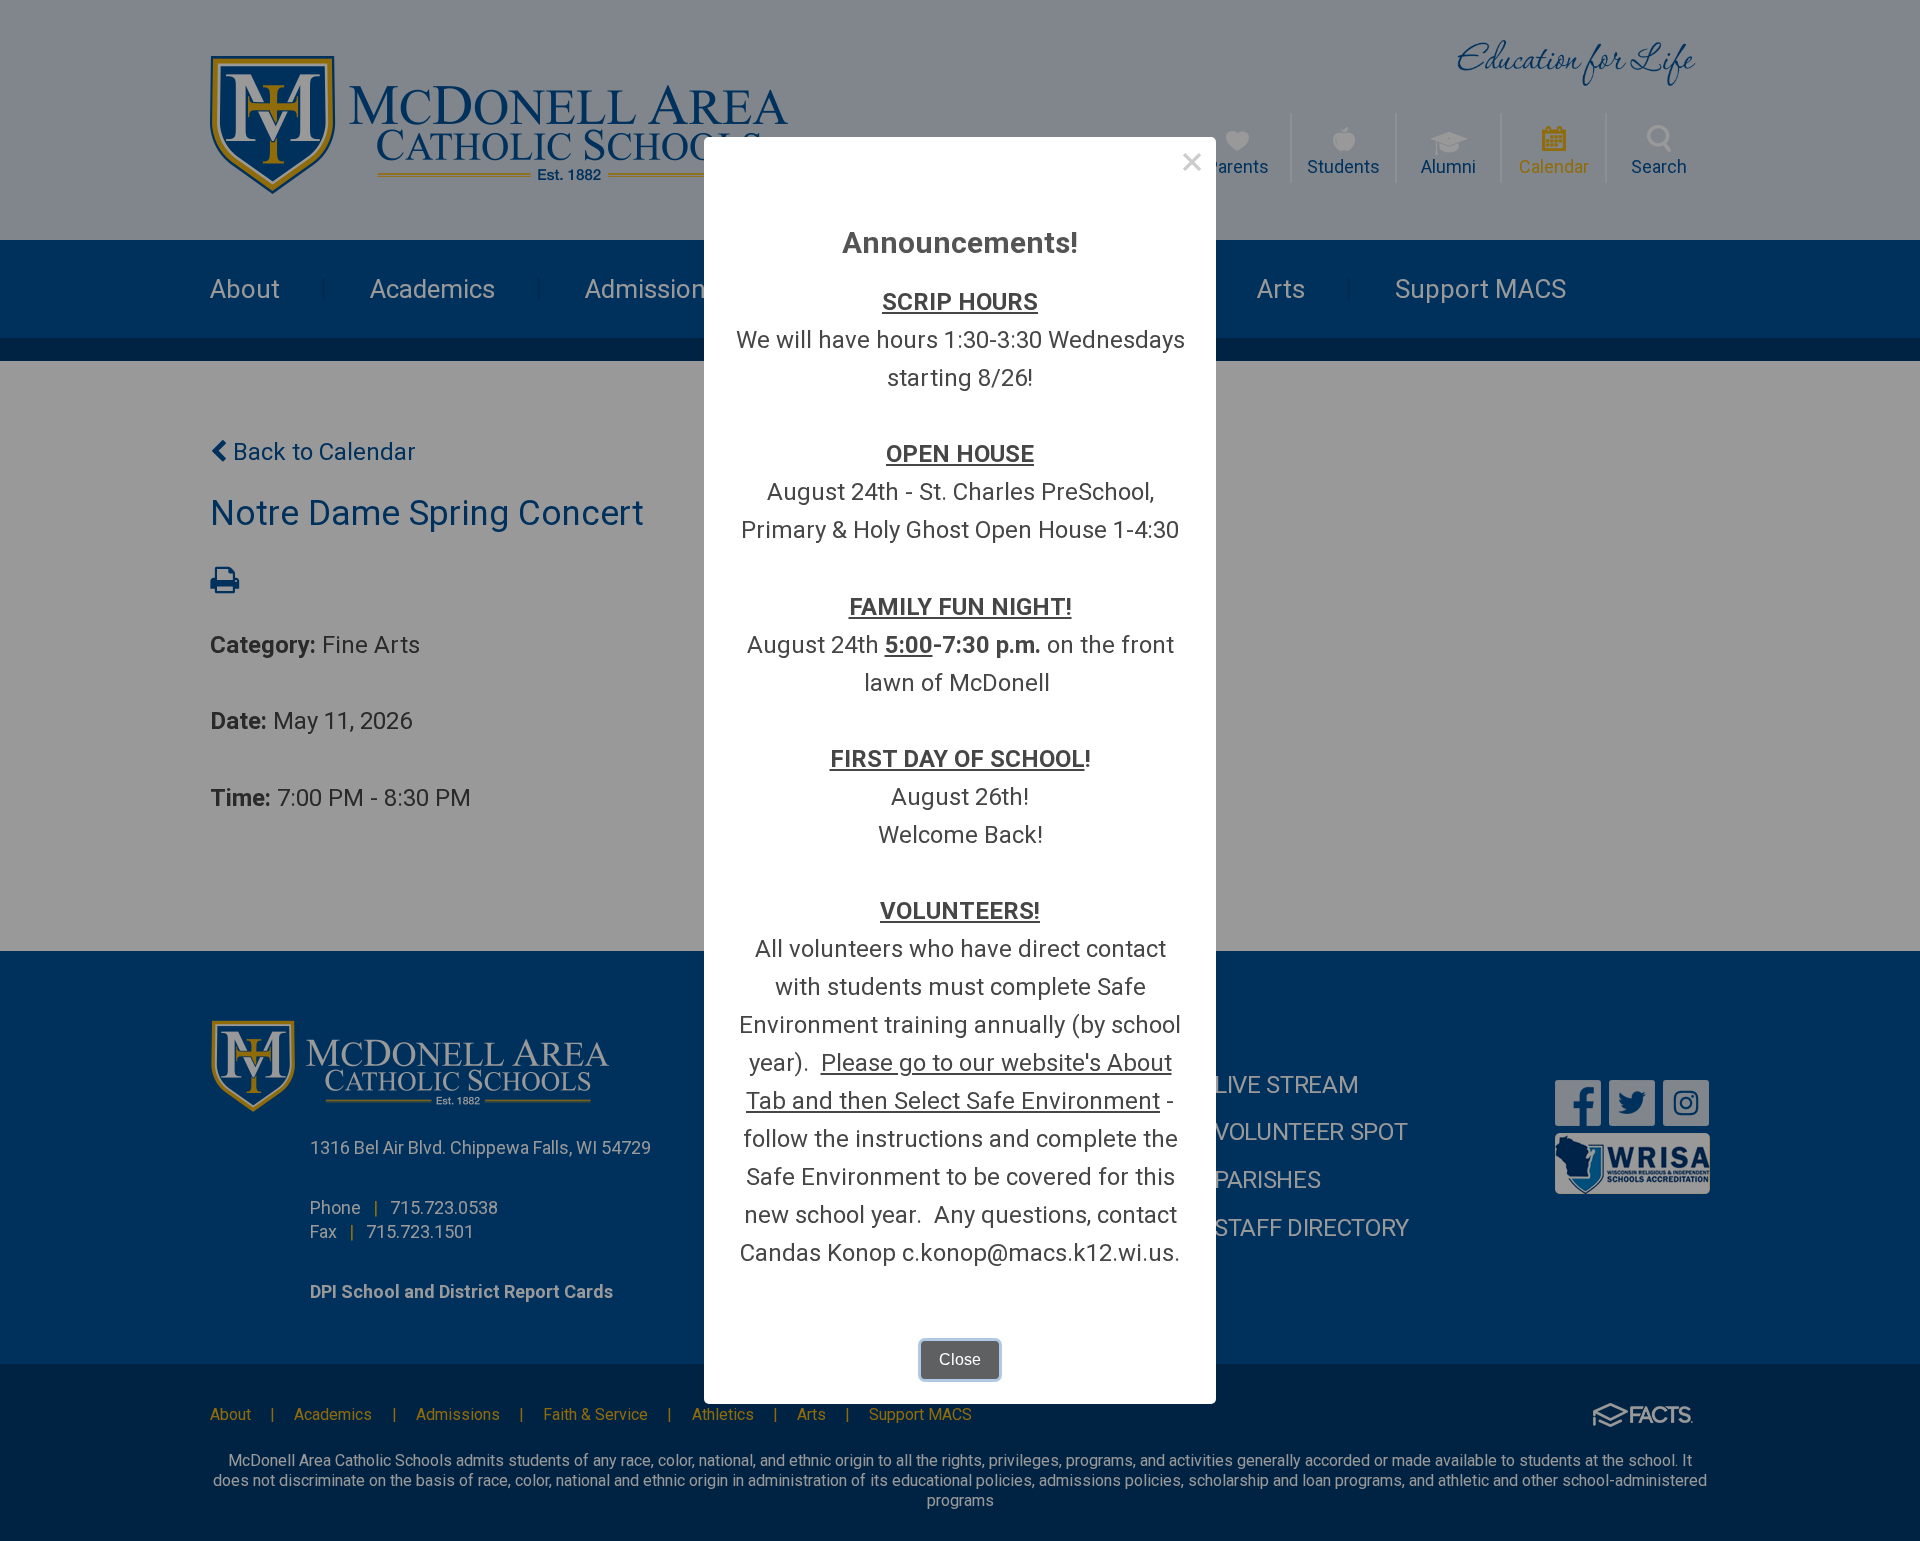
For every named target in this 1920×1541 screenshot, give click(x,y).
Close (960, 1359)
